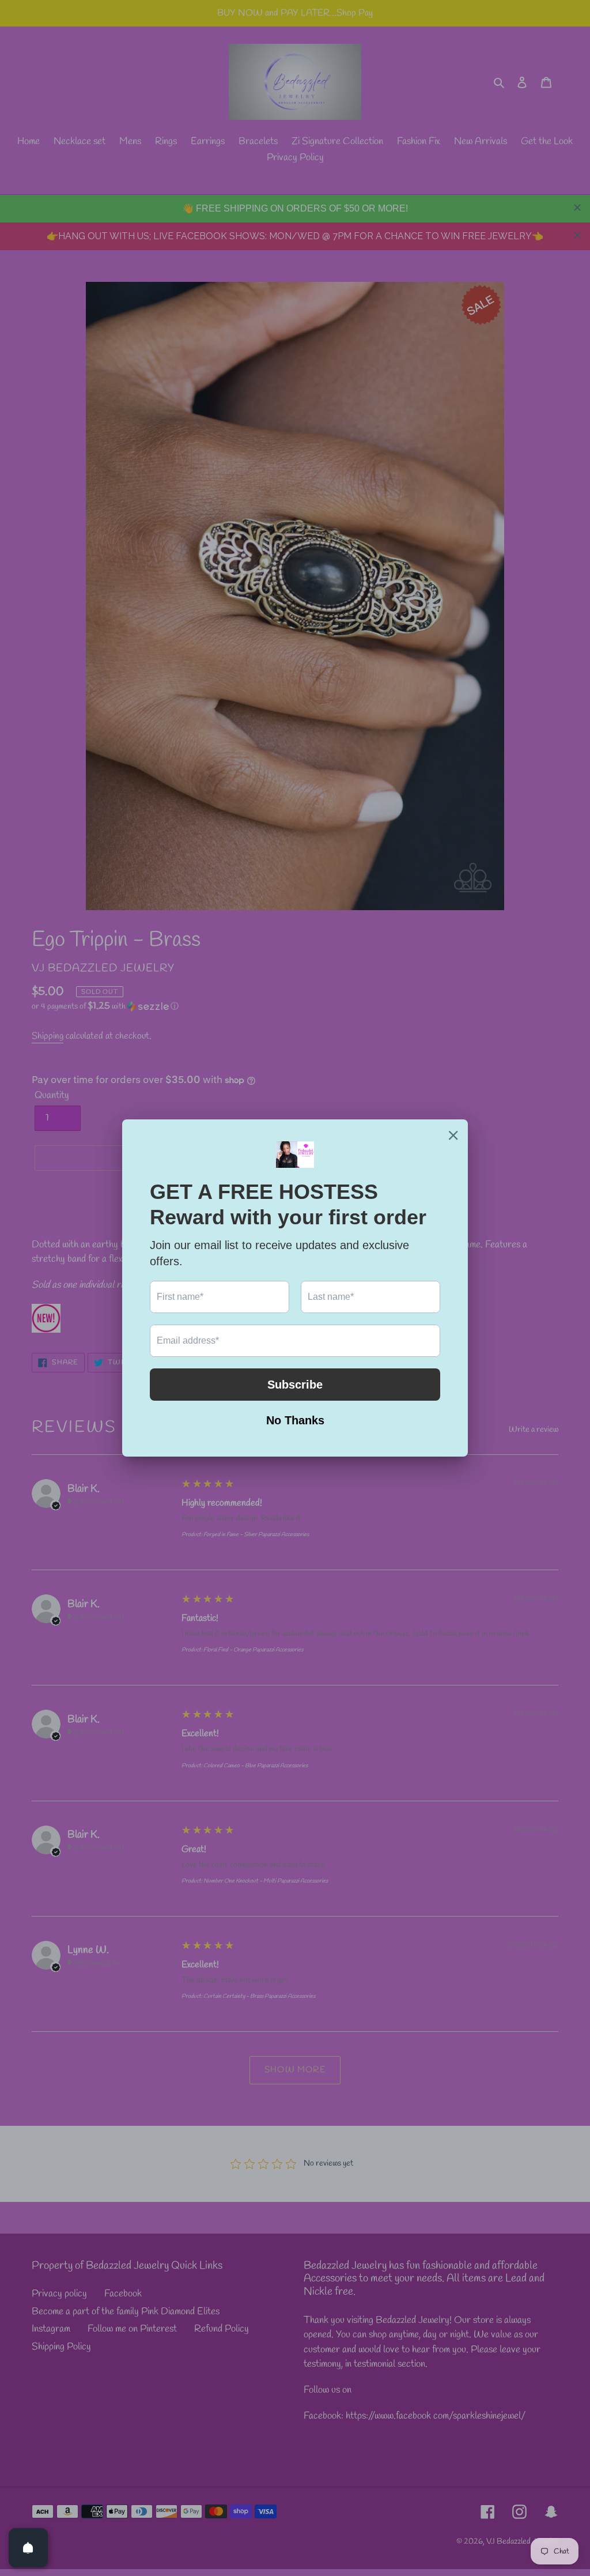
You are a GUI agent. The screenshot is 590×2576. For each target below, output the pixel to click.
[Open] (28, 2548)
